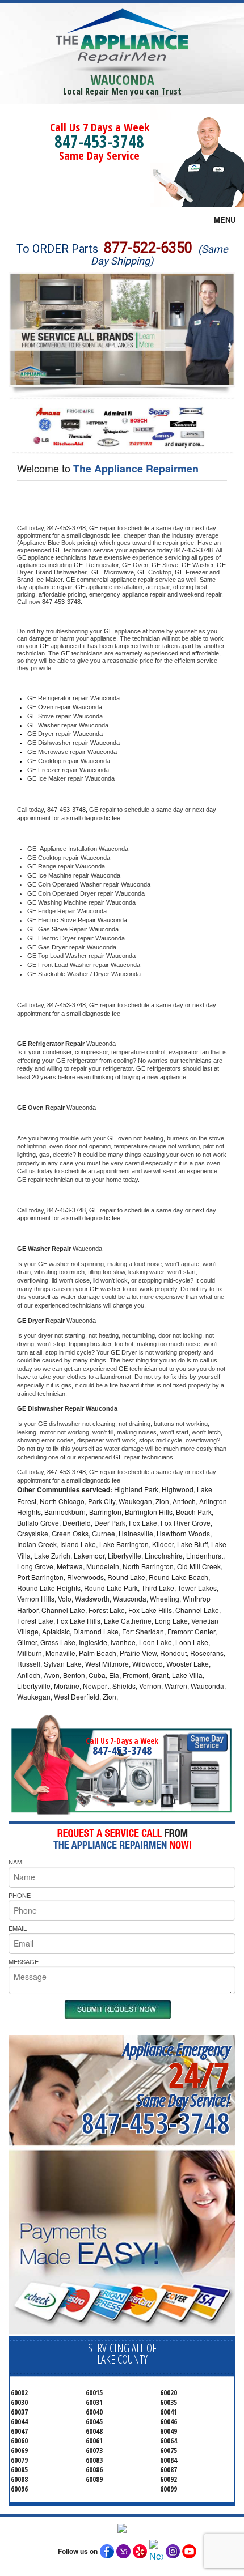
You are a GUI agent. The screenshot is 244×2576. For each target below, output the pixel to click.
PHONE (20, 1895)
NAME (17, 1862)
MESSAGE (24, 1961)
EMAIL (18, 1928)
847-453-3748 (99, 141)
